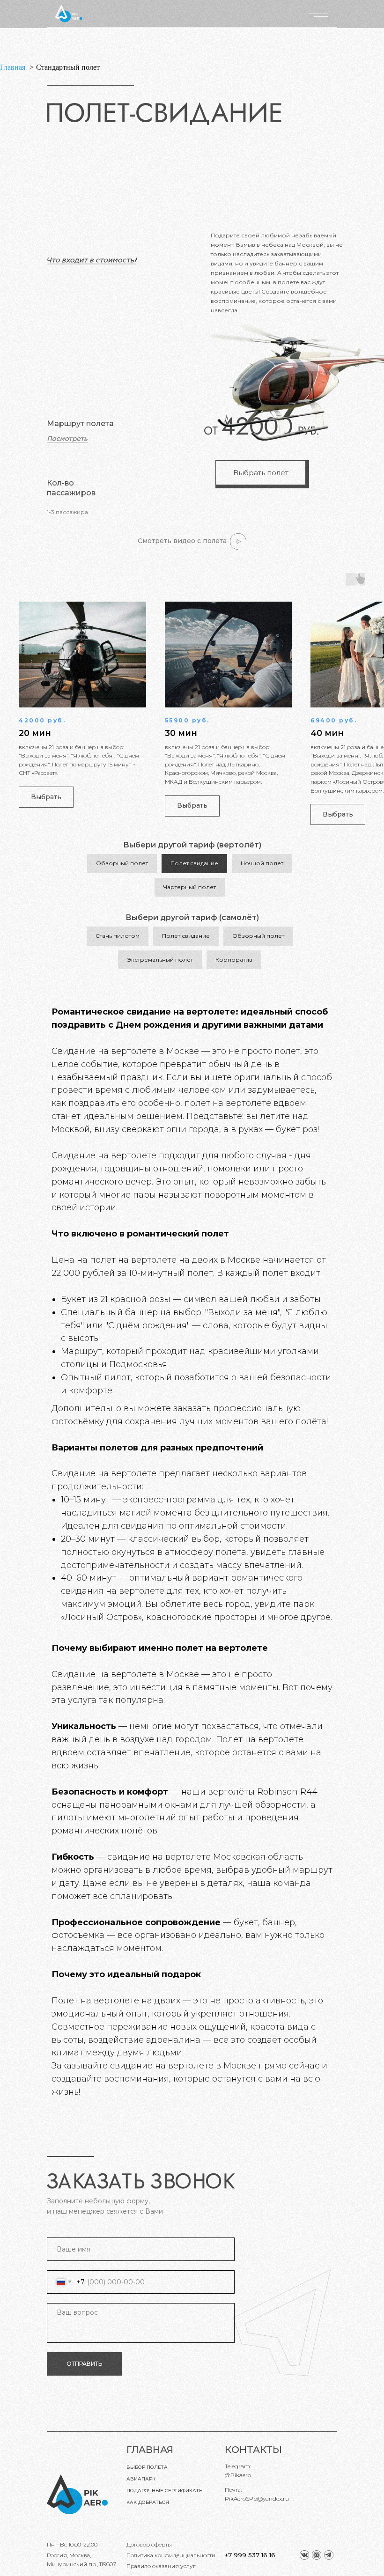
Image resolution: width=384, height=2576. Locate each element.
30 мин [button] (181, 733)
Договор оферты (149, 2544)
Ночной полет (262, 863)
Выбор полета (147, 2467)
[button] (238, 541)
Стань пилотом (118, 936)
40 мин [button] (327, 733)
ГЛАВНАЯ (150, 2450)
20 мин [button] (35, 733)
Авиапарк (141, 2479)
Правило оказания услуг (161, 2566)
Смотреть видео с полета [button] (182, 541)
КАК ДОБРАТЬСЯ (148, 2502)
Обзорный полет (122, 863)
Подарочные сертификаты (165, 2491)
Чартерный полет (190, 887)
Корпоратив (234, 960)
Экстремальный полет (160, 960)
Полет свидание (194, 863)
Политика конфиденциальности (171, 2555)
